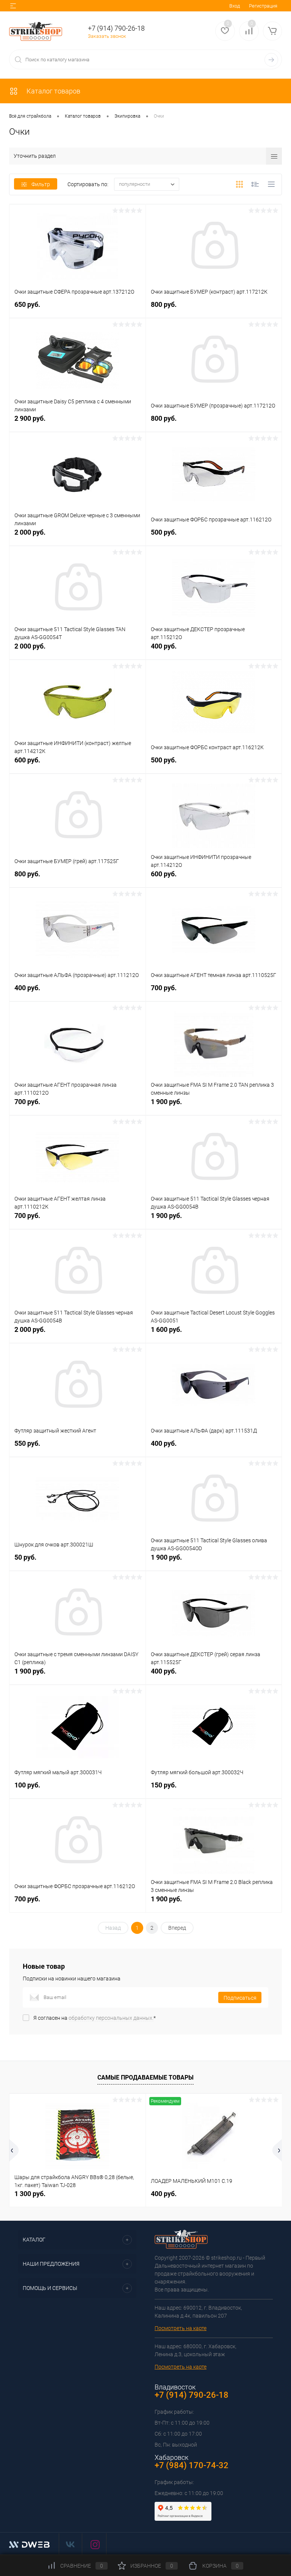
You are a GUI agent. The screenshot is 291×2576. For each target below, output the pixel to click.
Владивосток (175, 2387)
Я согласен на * (95, 2018)
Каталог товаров (53, 91)
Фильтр (41, 184)
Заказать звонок (107, 36)
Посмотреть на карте (181, 2328)
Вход (235, 6)
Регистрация (263, 6)
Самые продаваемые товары (145, 2077)
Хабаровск (171, 2457)
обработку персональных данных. (111, 2018)
